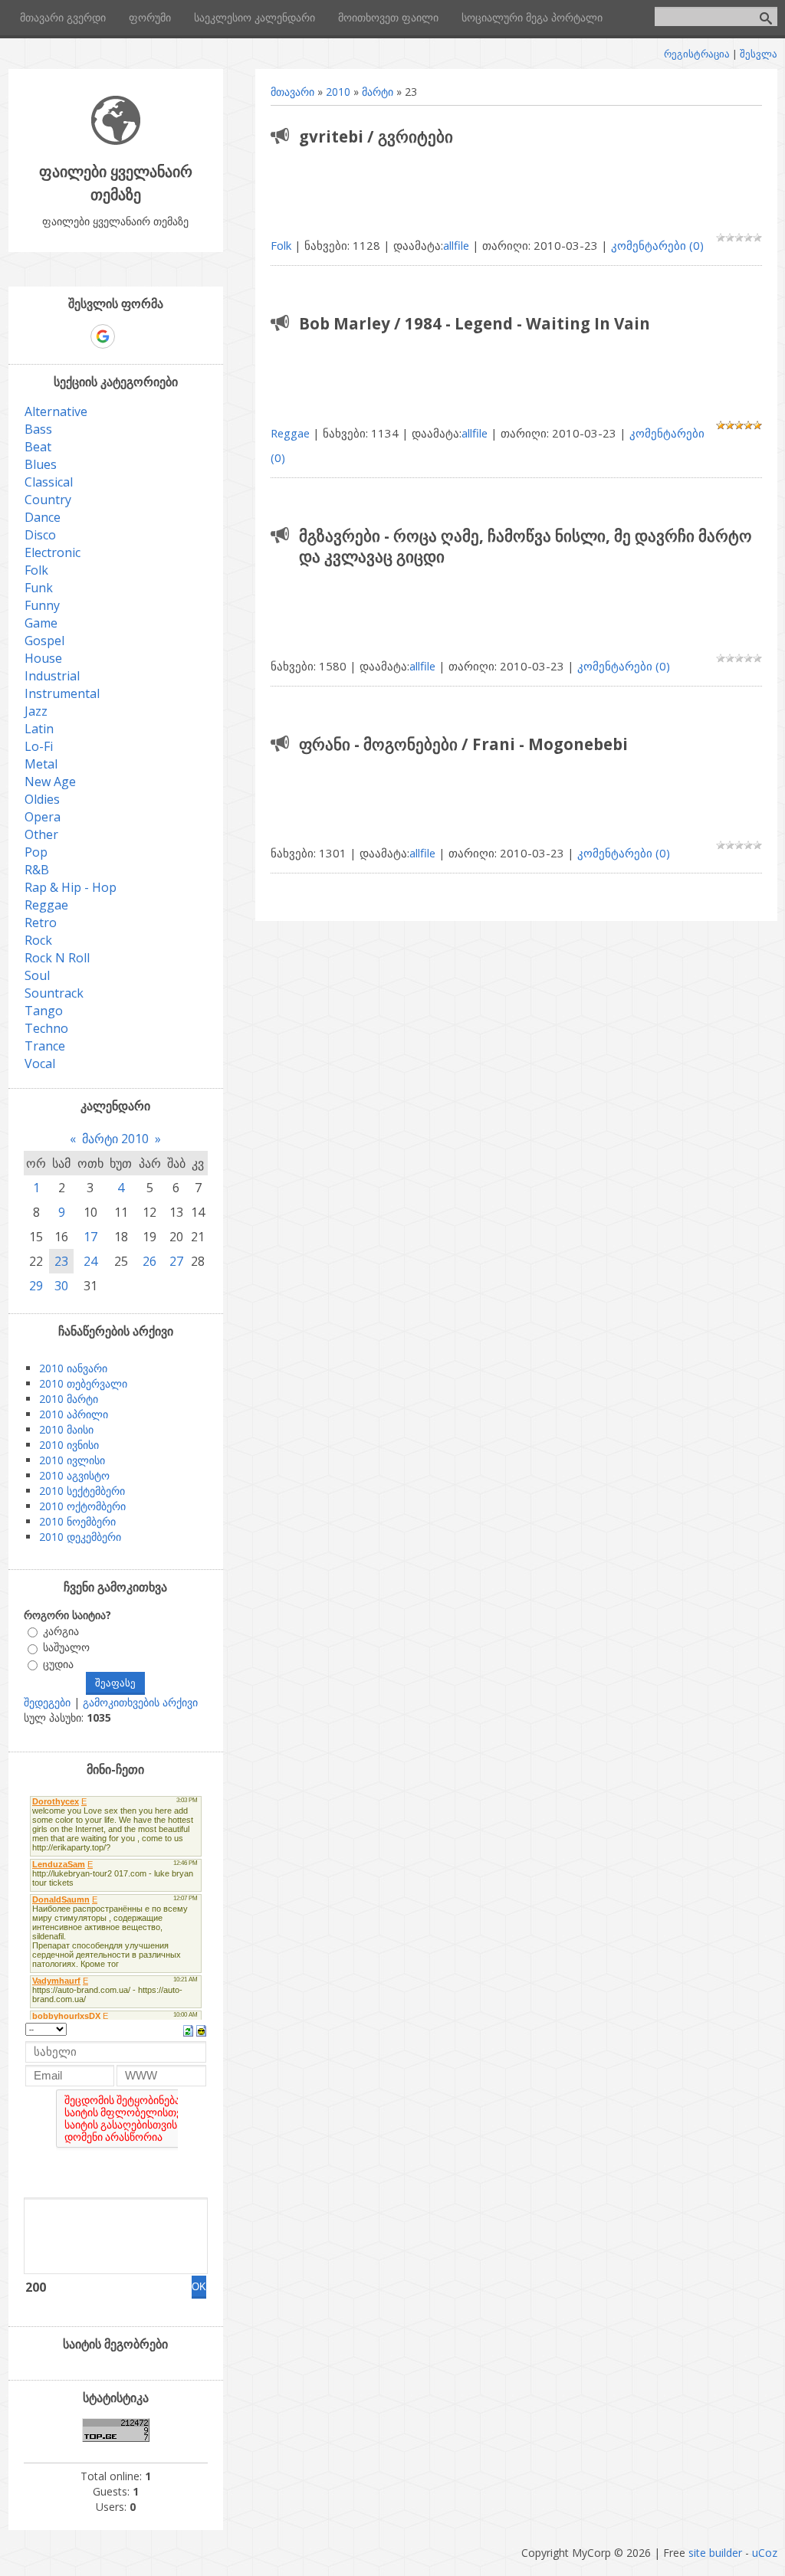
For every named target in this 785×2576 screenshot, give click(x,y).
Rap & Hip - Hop (71, 887)
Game (41, 623)
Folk (281, 245)
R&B (37, 870)
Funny (42, 605)
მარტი (378, 92)
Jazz (36, 711)
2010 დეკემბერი (80, 1537)
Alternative (56, 411)
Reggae (290, 433)
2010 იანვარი (73, 1368)
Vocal (40, 1064)
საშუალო (66, 1648)
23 (61, 1261)
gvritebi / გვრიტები (376, 136)
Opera (43, 817)
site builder (715, 2553)
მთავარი (292, 92)
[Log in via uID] (50, 336)
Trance (45, 1046)
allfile (456, 245)
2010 (338, 92)
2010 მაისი (66, 1429)
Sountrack (54, 993)
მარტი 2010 (115, 1139)
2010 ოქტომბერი (82, 1506)
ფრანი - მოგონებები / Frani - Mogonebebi (463, 744)
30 (61, 1286)
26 (149, 1261)
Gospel (44, 641)
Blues (41, 464)
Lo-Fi (39, 746)
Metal (41, 764)
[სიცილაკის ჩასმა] (201, 2030)
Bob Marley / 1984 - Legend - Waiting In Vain (475, 323)
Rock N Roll (57, 958)
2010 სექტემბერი (82, 1491)
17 (90, 1237)
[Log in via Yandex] (182, 336)
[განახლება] (188, 2030)
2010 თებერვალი (83, 1383)
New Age (50, 782)
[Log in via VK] (130, 336)
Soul (37, 975)
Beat (38, 447)
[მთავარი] (116, 141)
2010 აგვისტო (74, 1475)
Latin (39, 729)
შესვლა (759, 54)
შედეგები (47, 1702)
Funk (39, 588)
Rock (38, 940)
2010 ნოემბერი (77, 1521)
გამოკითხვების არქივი (140, 1702)
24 (90, 1261)
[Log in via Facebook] (76, 336)
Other (41, 834)
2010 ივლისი (72, 1460)
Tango (44, 1011)
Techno (46, 1028)
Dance (43, 517)
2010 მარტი (69, 1399)
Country (48, 500)
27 (176, 1261)
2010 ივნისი (69, 1445)
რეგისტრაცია (697, 54)
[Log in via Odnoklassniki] (156, 336)
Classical (49, 482)
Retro (41, 923)
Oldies (42, 799)
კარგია (61, 1631)
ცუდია (58, 1664)
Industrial (52, 676)
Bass (38, 429)
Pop (36, 852)
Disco (40, 535)
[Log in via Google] (103, 336)
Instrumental (62, 693)
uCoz (765, 2553)
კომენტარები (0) (657, 245)
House (43, 658)
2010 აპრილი (74, 1414)
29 (36, 1286)
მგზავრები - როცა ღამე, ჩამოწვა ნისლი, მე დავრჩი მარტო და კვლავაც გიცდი (526, 546)
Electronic (53, 552)
